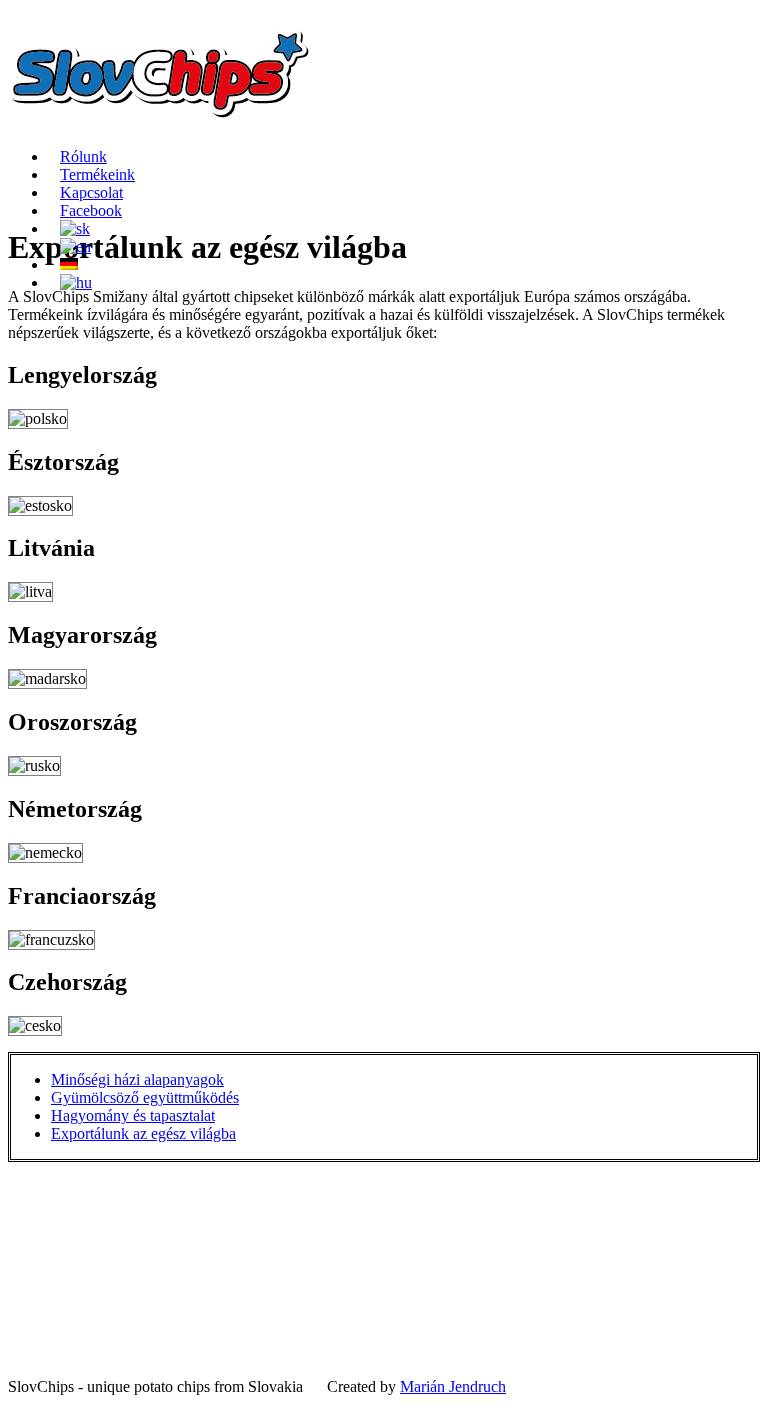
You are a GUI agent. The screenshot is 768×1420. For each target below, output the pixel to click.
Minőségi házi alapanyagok (137, 1079)
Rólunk (83, 156)
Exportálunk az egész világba (143, 1133)
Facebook (91, 210)
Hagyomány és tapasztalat (133, 1115)
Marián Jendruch (453, 1386)
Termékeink (97, 174)
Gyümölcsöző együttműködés (145, 1097)
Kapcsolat (91, 192)
